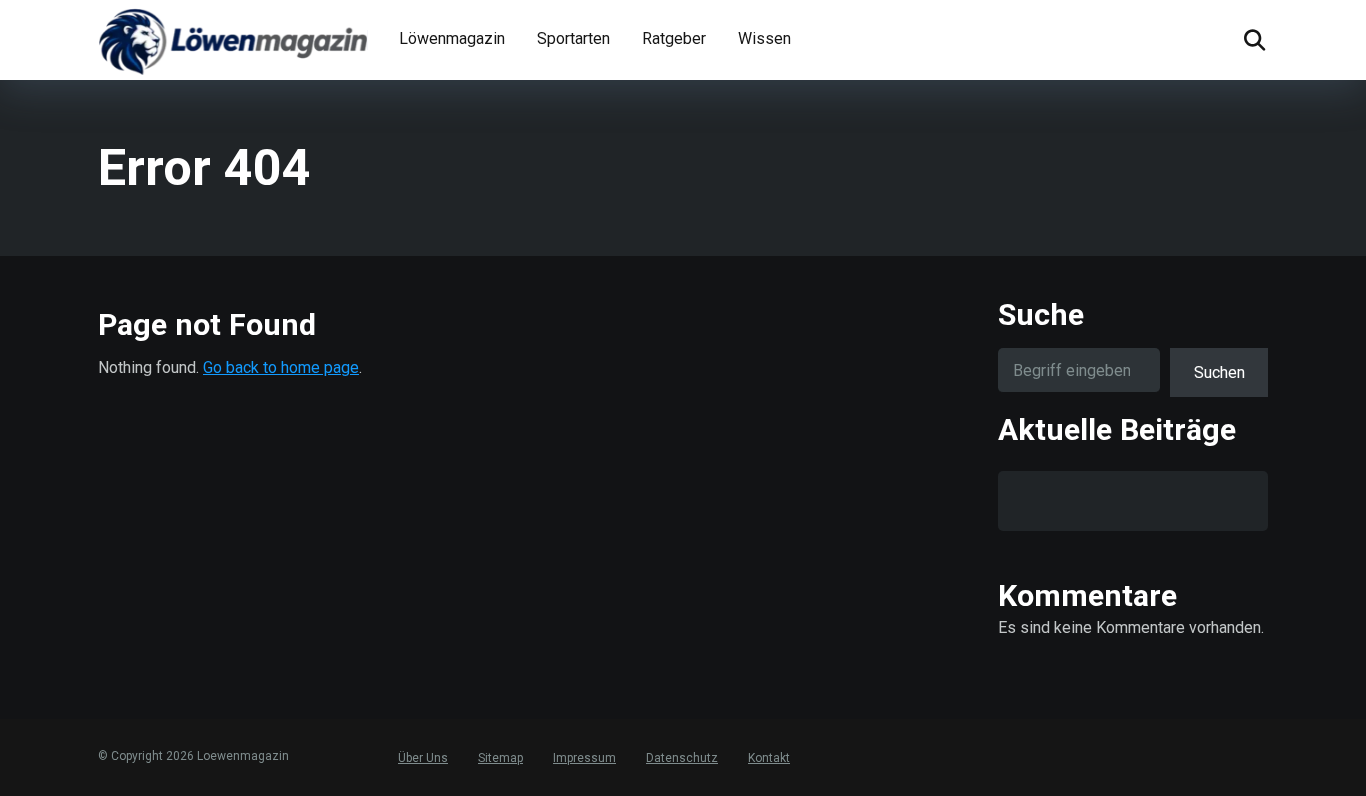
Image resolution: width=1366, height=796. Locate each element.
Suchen (1219, 372)
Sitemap (500, 758)
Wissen (764, 38)
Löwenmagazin (452, 38)
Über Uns (423, 758)
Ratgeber (674, 38)
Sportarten (573, 38)
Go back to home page (281, 367)
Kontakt (769, 758)
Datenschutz (682, 758)
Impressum (584, 758)
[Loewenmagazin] (233, 40)
